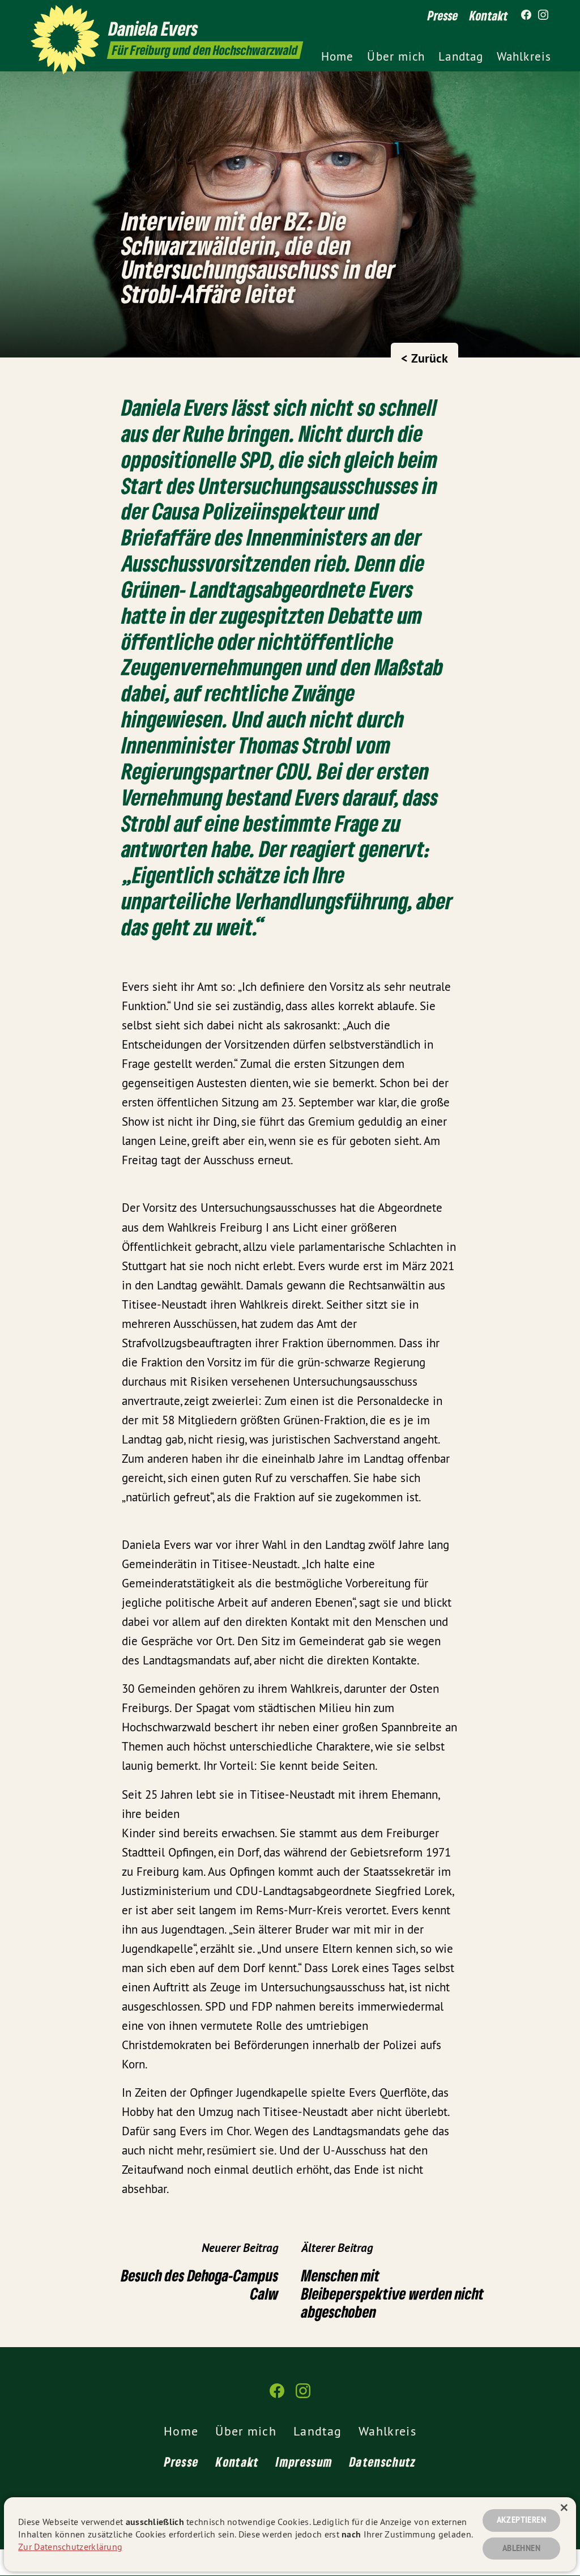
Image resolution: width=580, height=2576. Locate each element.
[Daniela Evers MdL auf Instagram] (543, 15)
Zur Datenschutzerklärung (70, 2547)
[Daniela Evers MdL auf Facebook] (526, 15)
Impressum (304, 2462)
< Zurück (425, 358)
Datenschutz (383, 2462)
